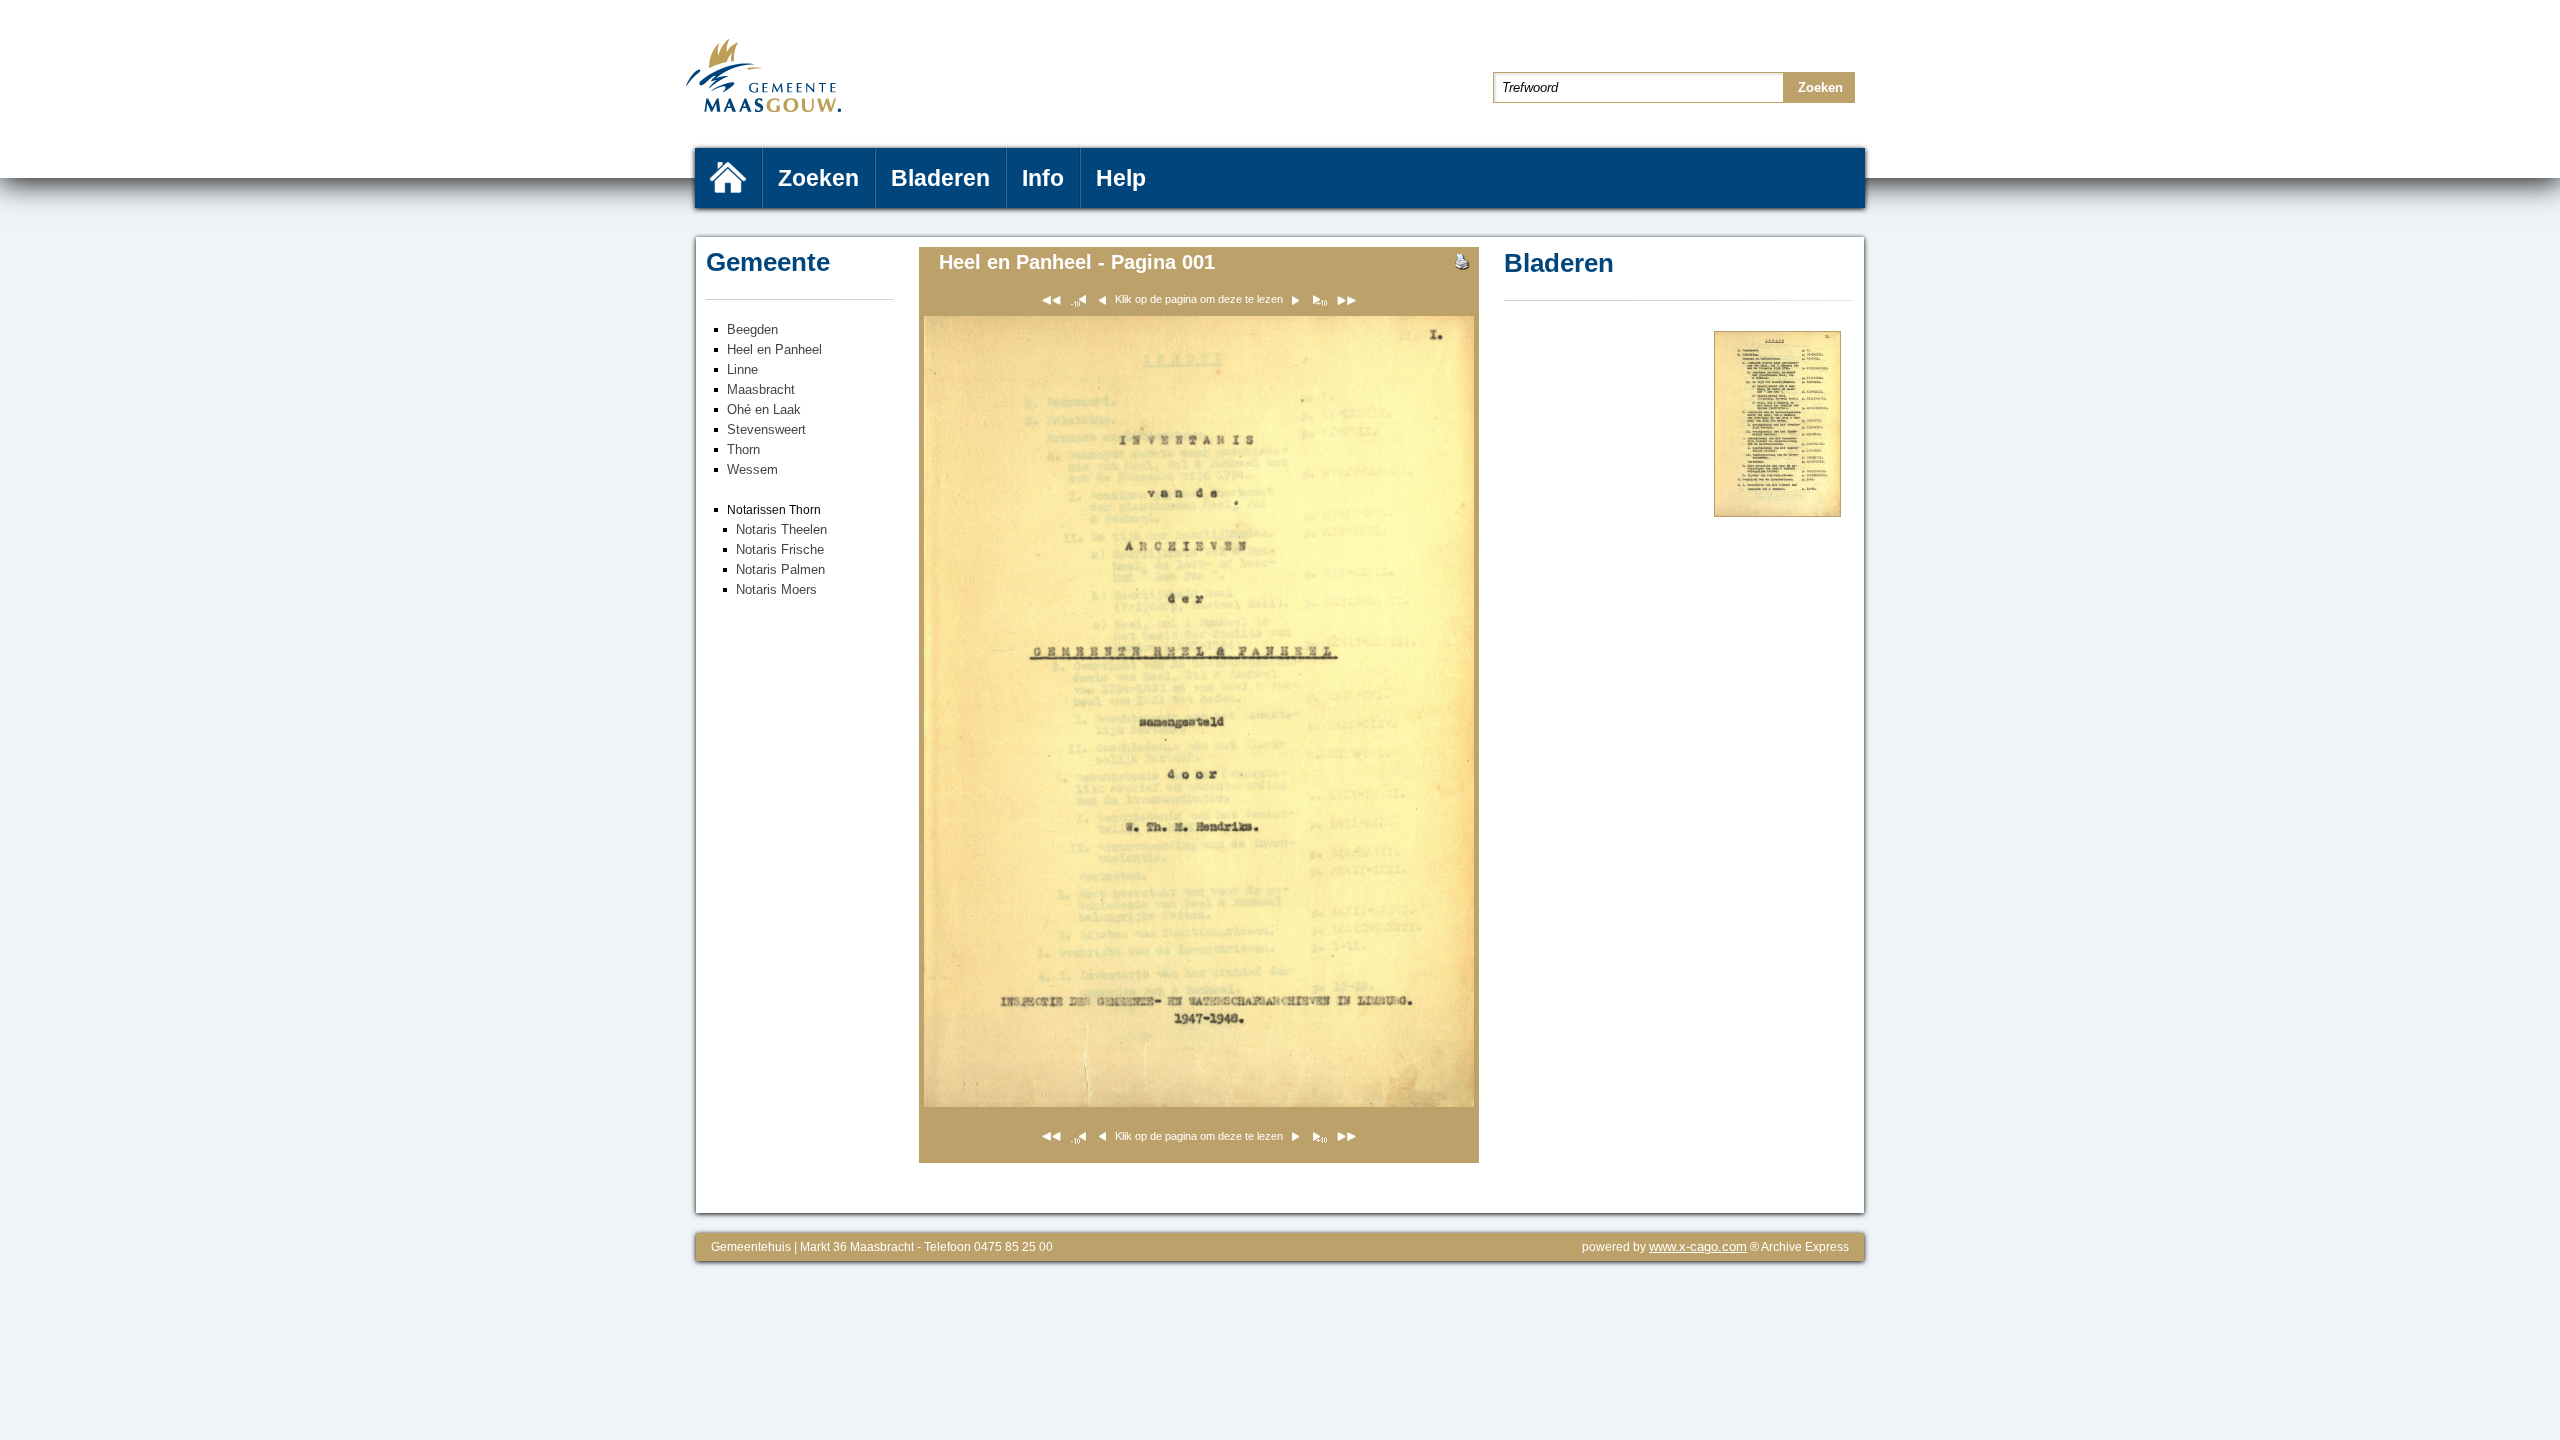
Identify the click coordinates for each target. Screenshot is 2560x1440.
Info (1043, 178)
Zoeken (818, 178)
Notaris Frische (780, 549)
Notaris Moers (776, 589)
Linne (742, 369)
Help (1121, 178)
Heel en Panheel (774, 349)
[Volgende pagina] (1777, 512)
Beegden (752, 329)
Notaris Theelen (781, 529)
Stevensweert (766, 429)
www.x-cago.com (1698, 1246)
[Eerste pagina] (1051, 303)
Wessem (752, 469)
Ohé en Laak (764, 409)
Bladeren (940, 178)
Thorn (743, 449)
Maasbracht (761, 389)
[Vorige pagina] (1318, 303)
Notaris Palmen (780, 569)
